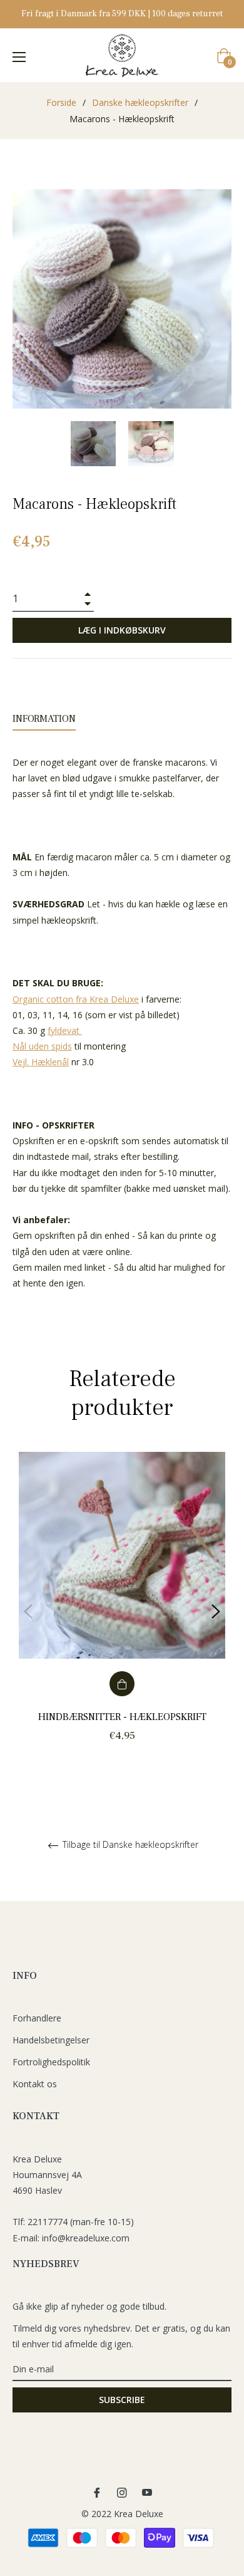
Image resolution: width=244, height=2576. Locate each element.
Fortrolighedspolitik (51, 2062)
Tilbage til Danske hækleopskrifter (129, 1845)
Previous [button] (28, 1612)
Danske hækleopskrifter (140, 102)
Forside (61, 102)
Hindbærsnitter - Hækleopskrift (122, 1717)
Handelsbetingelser (51, 2040)
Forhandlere (37, 2018)
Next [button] (216, 1612)
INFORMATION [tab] (44, 719)
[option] (122, 1611)
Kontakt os (35, 2084)
